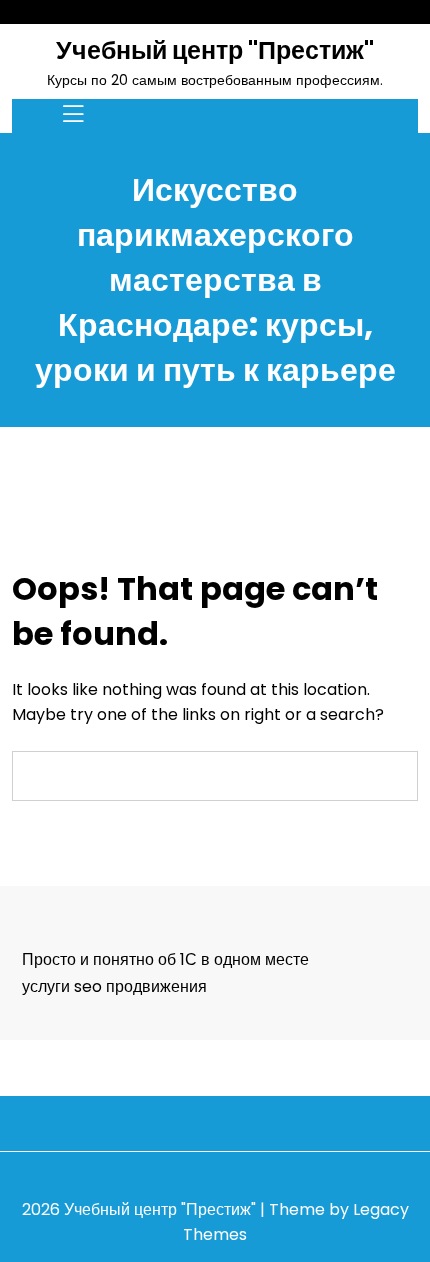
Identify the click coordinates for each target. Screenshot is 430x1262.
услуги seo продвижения (114, 986)
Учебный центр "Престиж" (215, 50)
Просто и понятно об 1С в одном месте (165, 959)
